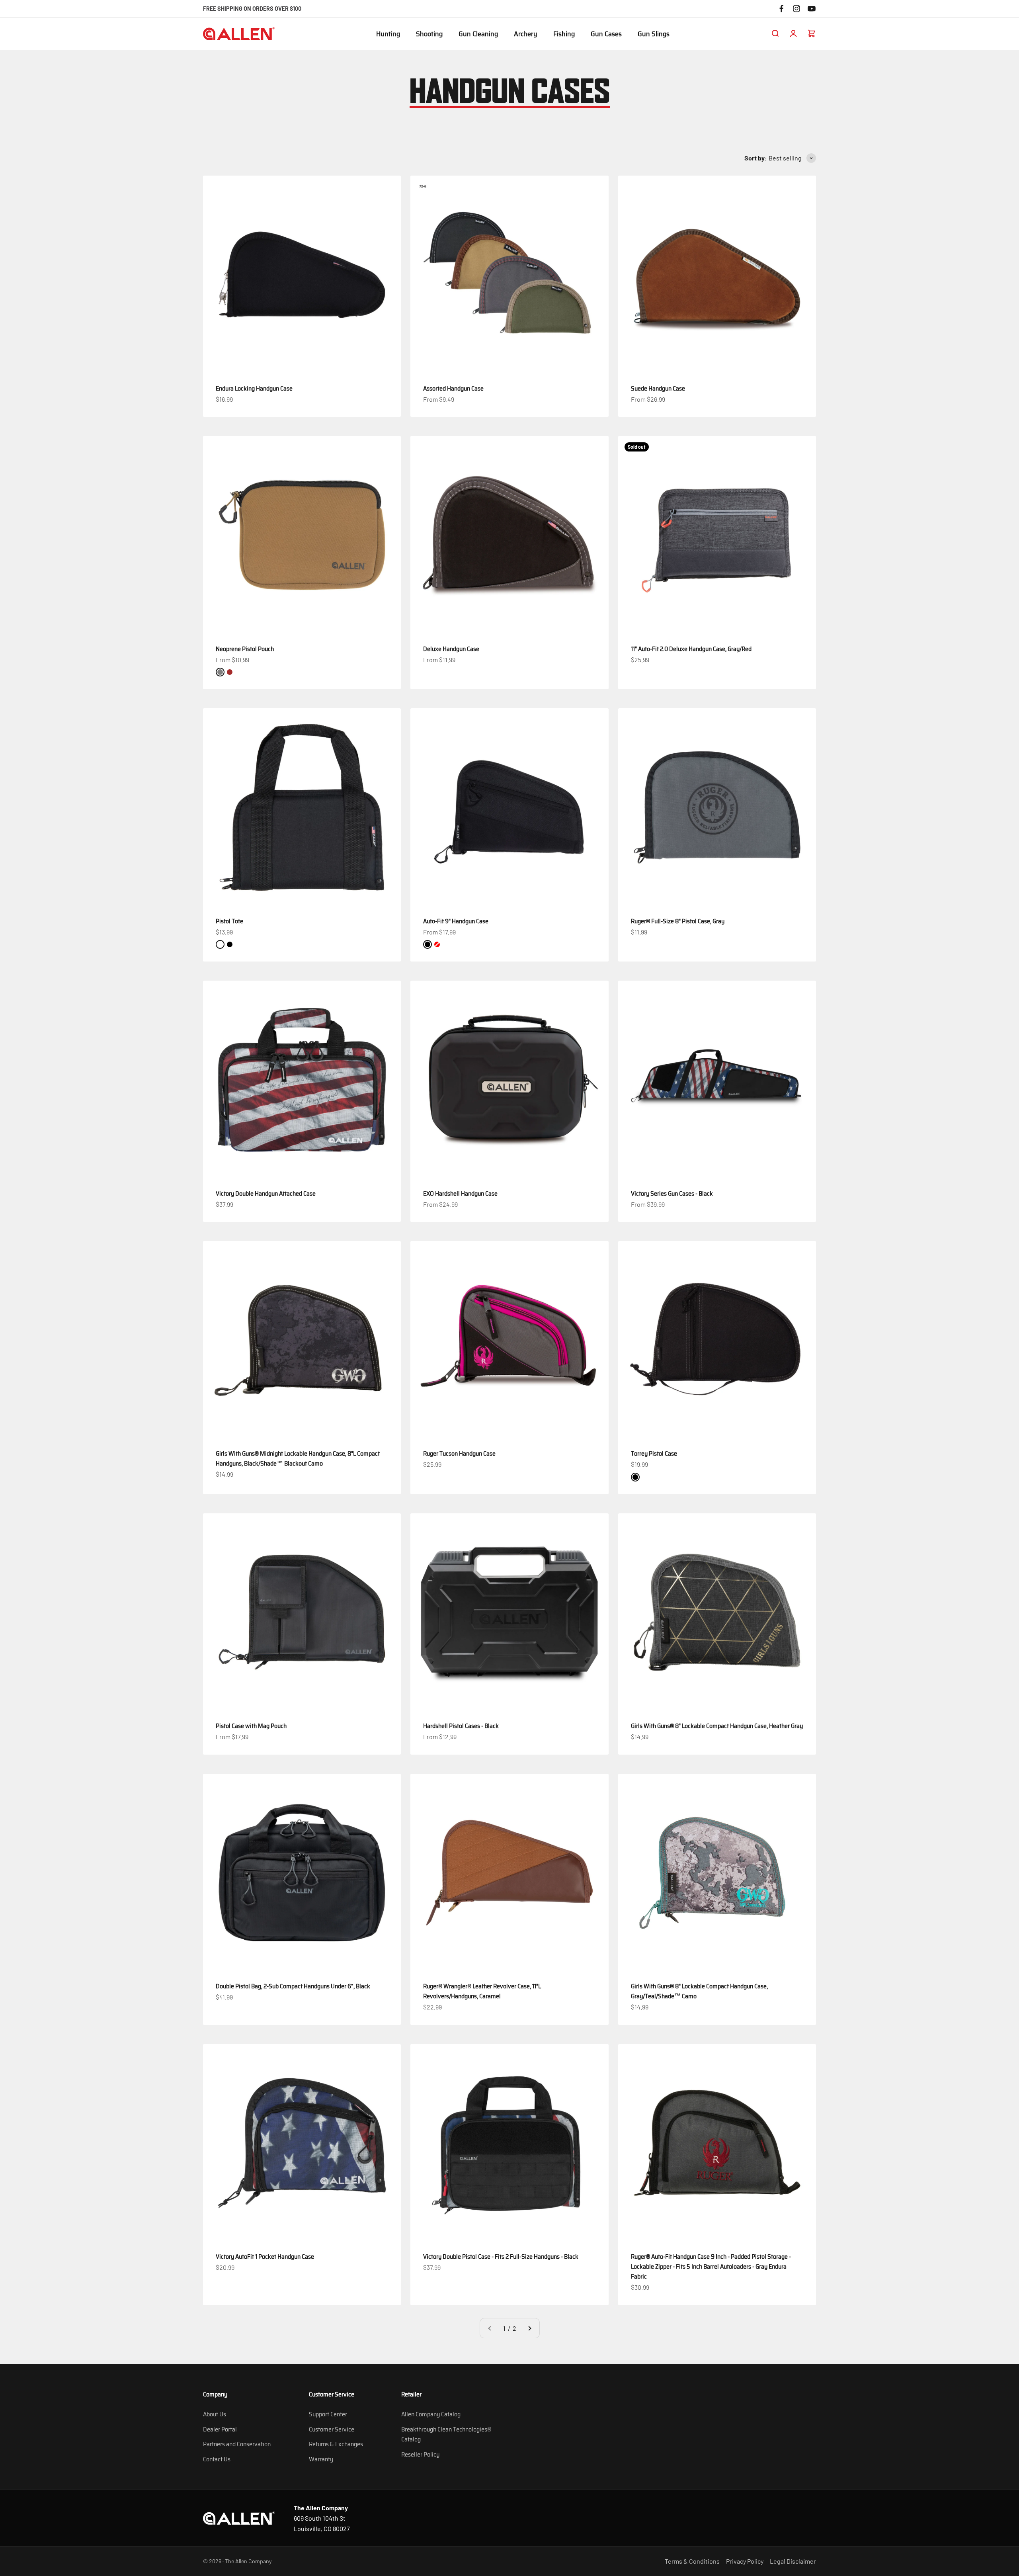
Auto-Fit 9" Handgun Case (456, 921)
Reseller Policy (420, 2454)
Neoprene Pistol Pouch (245, 649)
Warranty (321, 2459)
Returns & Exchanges (336, 2444)
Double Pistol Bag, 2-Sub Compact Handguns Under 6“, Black (293, 1986)
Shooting (429, 34)
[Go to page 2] (529, 2328)
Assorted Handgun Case (453, 388)
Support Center (328, 2414)
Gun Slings (654, 34)
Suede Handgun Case (658, 388)
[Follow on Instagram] (796, 9)
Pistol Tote (229, 921)
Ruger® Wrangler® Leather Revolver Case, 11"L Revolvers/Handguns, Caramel (482, 1991)
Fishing (564, 34)
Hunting (388, 34)
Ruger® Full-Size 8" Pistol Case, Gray (678, 921)
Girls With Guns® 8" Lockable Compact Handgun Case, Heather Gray (717, 1726)
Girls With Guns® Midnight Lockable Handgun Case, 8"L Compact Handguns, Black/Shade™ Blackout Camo (298, 1458)
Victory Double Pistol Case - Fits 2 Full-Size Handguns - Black (501, 2256)
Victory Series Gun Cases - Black (672, 1193)
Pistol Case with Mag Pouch (251, 1726)
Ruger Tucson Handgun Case (459, 1453)
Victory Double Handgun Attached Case (266, 1193)
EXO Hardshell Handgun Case (460, 1193)
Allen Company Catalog (431, 2414)
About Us (215, 2414)
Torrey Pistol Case (654, 1453)
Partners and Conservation (237, 2444)
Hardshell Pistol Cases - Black (461, 1726)
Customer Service (332, 2429)
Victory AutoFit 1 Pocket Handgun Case (265, 2256)
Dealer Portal (220, 2429)
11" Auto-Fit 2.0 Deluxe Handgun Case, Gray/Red (691, 649)
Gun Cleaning (478, 34)
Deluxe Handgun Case (451, 649)
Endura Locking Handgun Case (254, 388)
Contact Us (217, 2459)
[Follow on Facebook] (781, 9)
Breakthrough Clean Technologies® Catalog (446, 2434)
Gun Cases (606, 34)
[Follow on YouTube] (812, 9)
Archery (526, 34)
